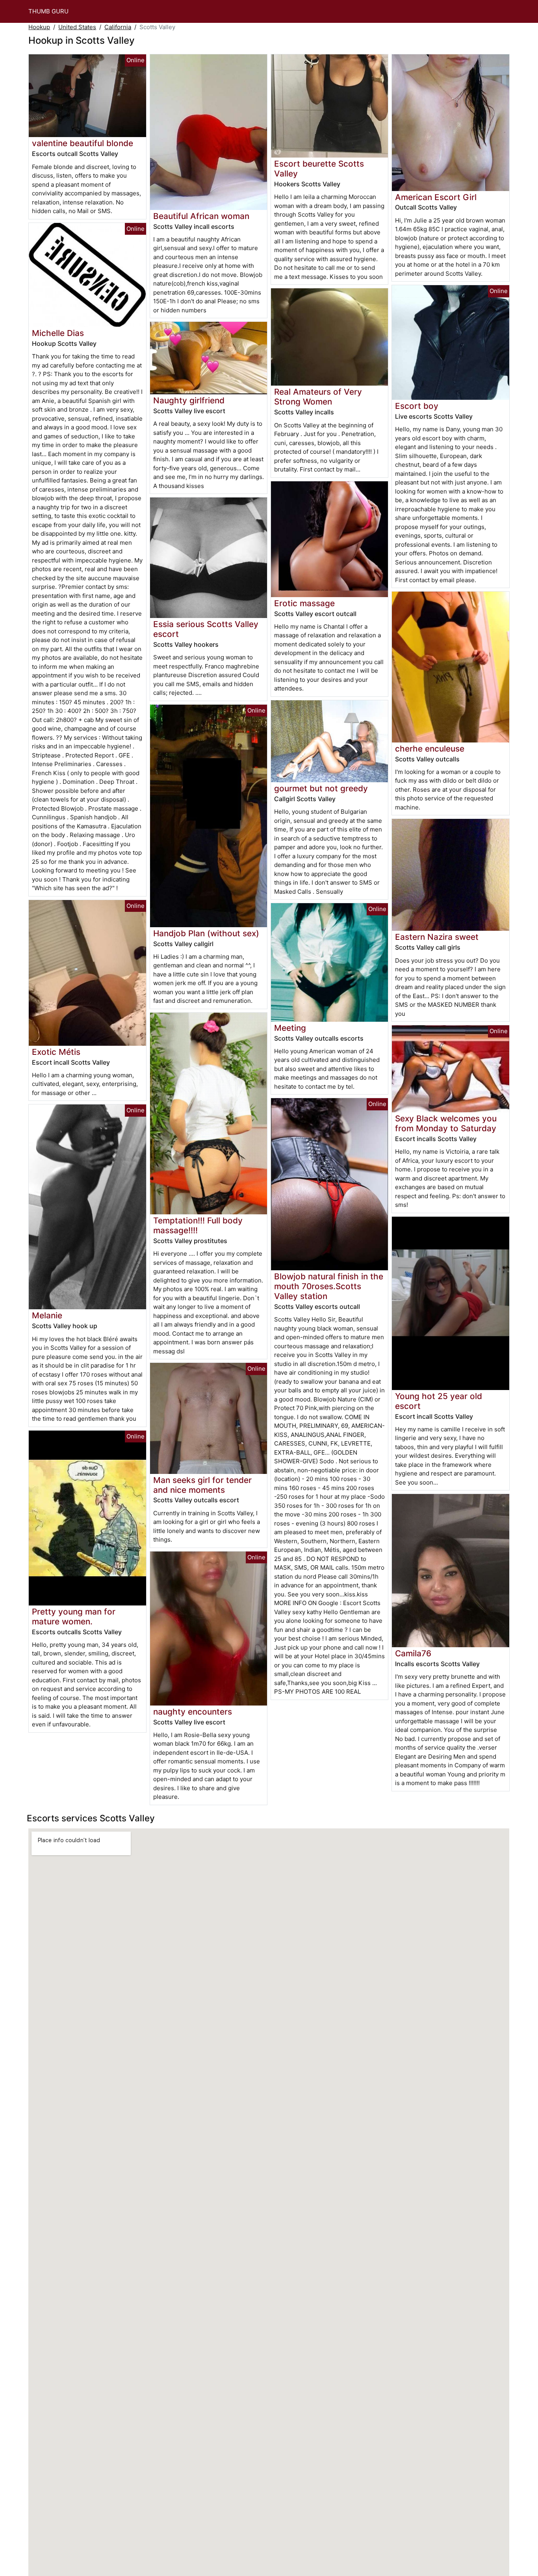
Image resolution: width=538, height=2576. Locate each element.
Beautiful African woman (201, 216)
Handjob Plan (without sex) (206, 933)
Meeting (290, 1028)
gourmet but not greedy (321, 788)
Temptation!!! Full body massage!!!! (198, 1225)
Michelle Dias (58, 333)
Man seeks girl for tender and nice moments (202, 1485)
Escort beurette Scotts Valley (319, 169)
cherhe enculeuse (430, 749)
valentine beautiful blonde (83, 143)
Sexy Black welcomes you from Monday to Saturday (446, 1123)
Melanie (47, 1315)
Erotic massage (304, 603)
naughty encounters (193, 1712)
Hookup (39, 27)
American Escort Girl (436, 197)
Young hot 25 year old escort (439, 1401)
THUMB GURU (48, 11)
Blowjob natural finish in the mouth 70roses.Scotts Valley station (329, 1286)
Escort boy (417, 406)
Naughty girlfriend (189, 400)
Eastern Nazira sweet (437, 937)
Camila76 (413, 1653)
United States (77, 27)
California (118, 27)
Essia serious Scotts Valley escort (206, 629)
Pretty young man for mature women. (74, 1616)
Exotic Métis (56, 1052)
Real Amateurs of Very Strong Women (318, 397)
